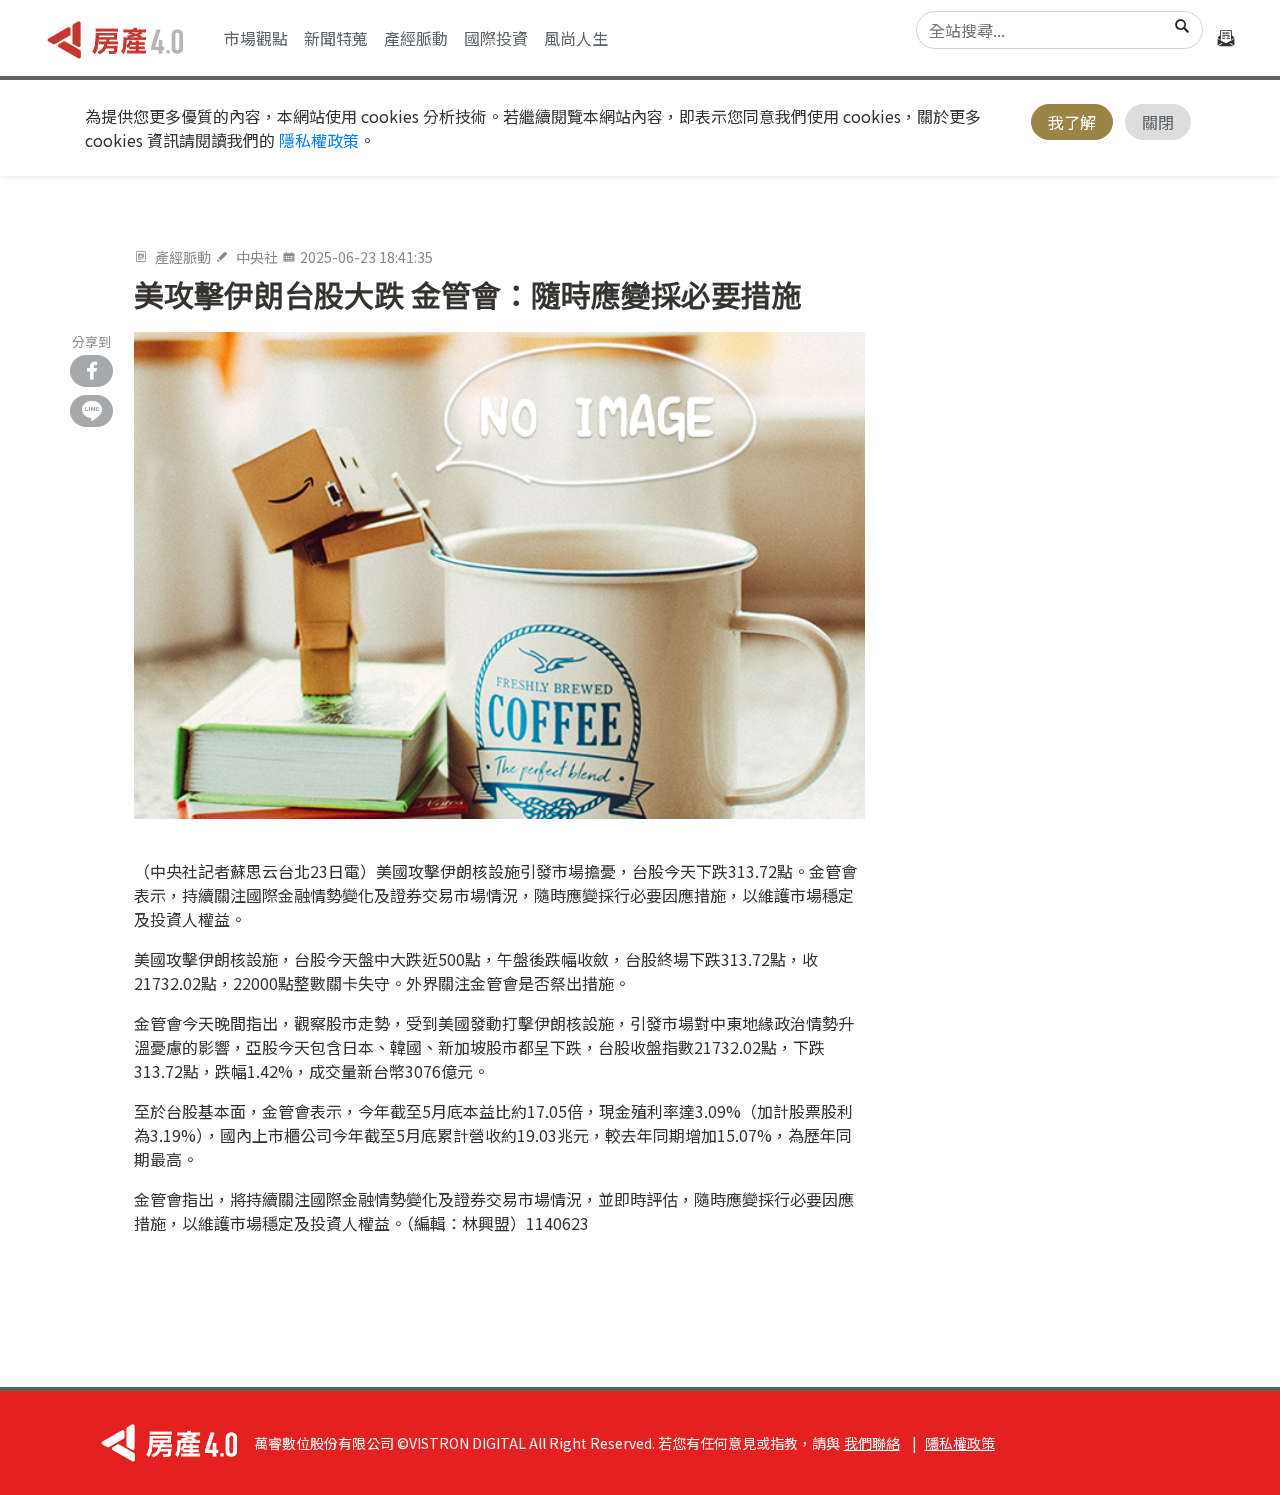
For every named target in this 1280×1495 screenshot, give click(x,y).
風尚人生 (576, 38)
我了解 (1072, 122)
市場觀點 (256, 38)
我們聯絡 (872, 1443)
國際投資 (496, 38)
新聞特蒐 (336, 38)
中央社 (257, 257)
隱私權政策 (319, 140)
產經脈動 (416, 38)
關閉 (1158, 122)
